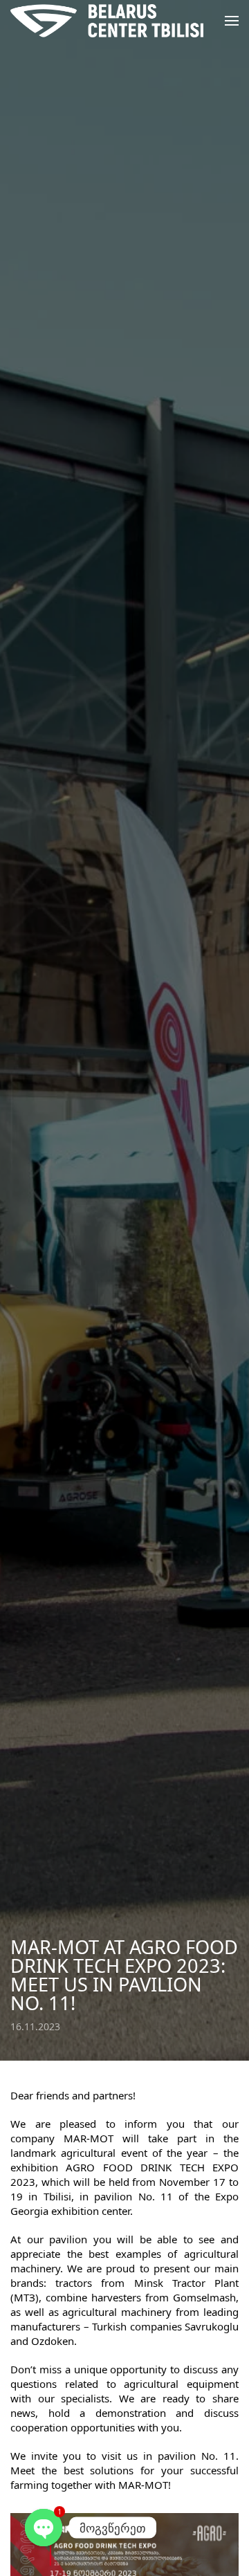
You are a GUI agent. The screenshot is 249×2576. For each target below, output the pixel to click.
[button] (232, 21)
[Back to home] (107, 21)
